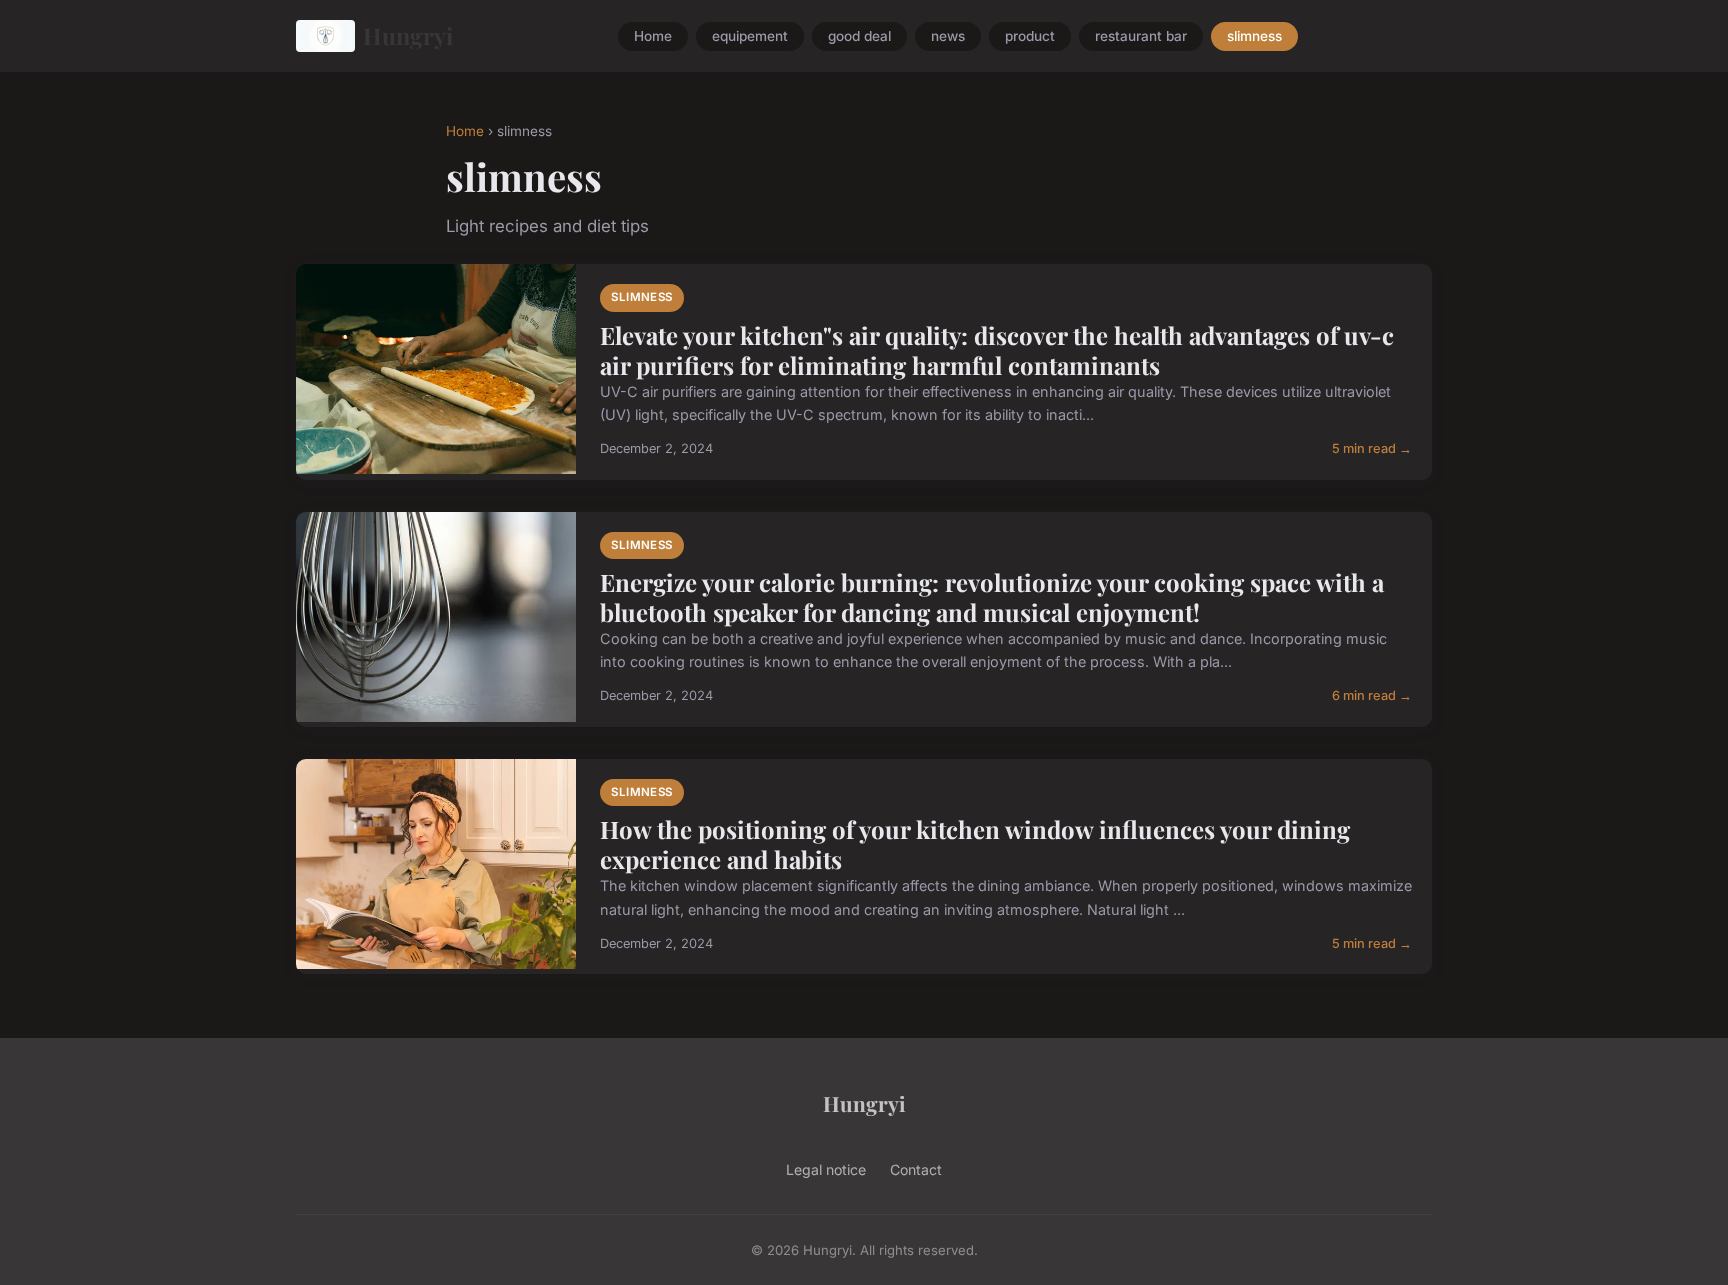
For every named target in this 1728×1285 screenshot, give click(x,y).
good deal (859, 36)
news (948, 36)
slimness (1254, 36)
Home (653, 36)
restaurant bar (1141, 36)
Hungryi (408, 35)
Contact (916, 1169)
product (1030, 36)
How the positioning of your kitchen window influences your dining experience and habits (975, 844)
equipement (750, 36)
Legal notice (826, 1169)
